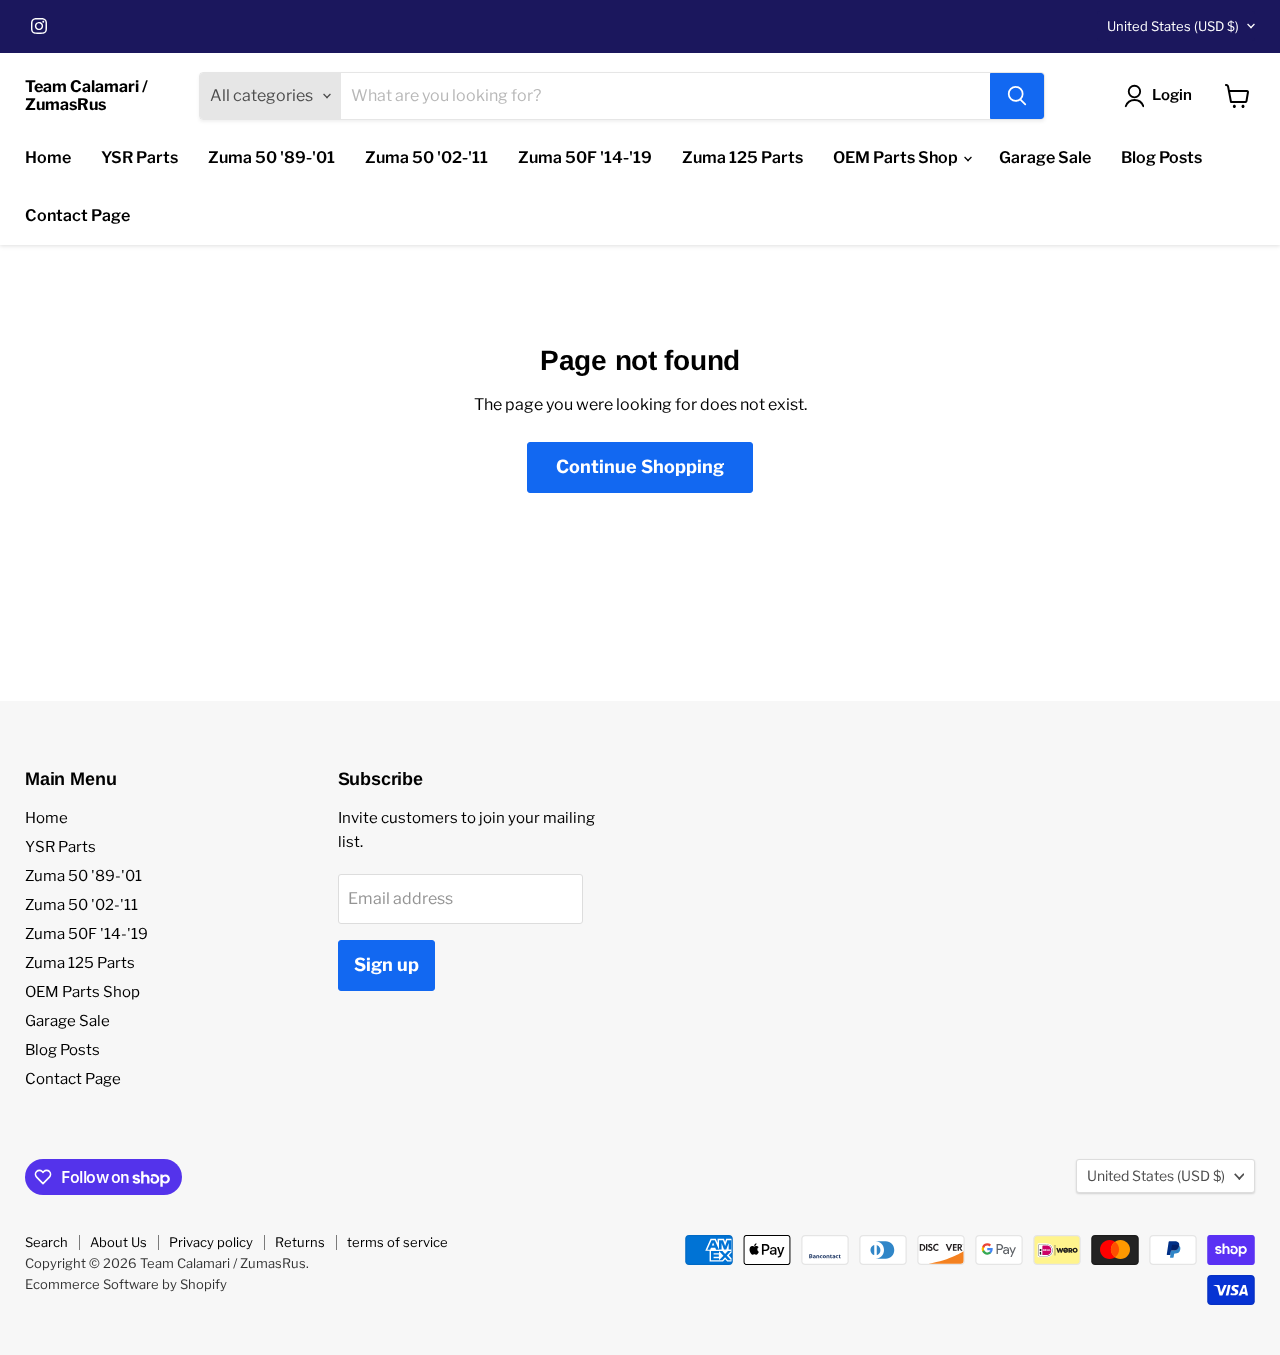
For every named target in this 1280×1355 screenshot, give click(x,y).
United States (1173, 26)
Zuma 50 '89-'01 (271, 157)
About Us (118, 1242)
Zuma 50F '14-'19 (585, 157)
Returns (300, 1242)
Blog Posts (1161, 157)
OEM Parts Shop (897, 157)
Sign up (386, 964)
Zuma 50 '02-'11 (426, 157)
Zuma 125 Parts (742, 157)
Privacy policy (211, 1242)
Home (48, 157)
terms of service (397, 1242)
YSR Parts (139, 157)
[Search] (1017, 96)
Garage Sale (1045, 157)
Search (46, 1242)
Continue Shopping (640, 466)
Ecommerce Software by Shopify (126, 1284)
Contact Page (77, 215)
